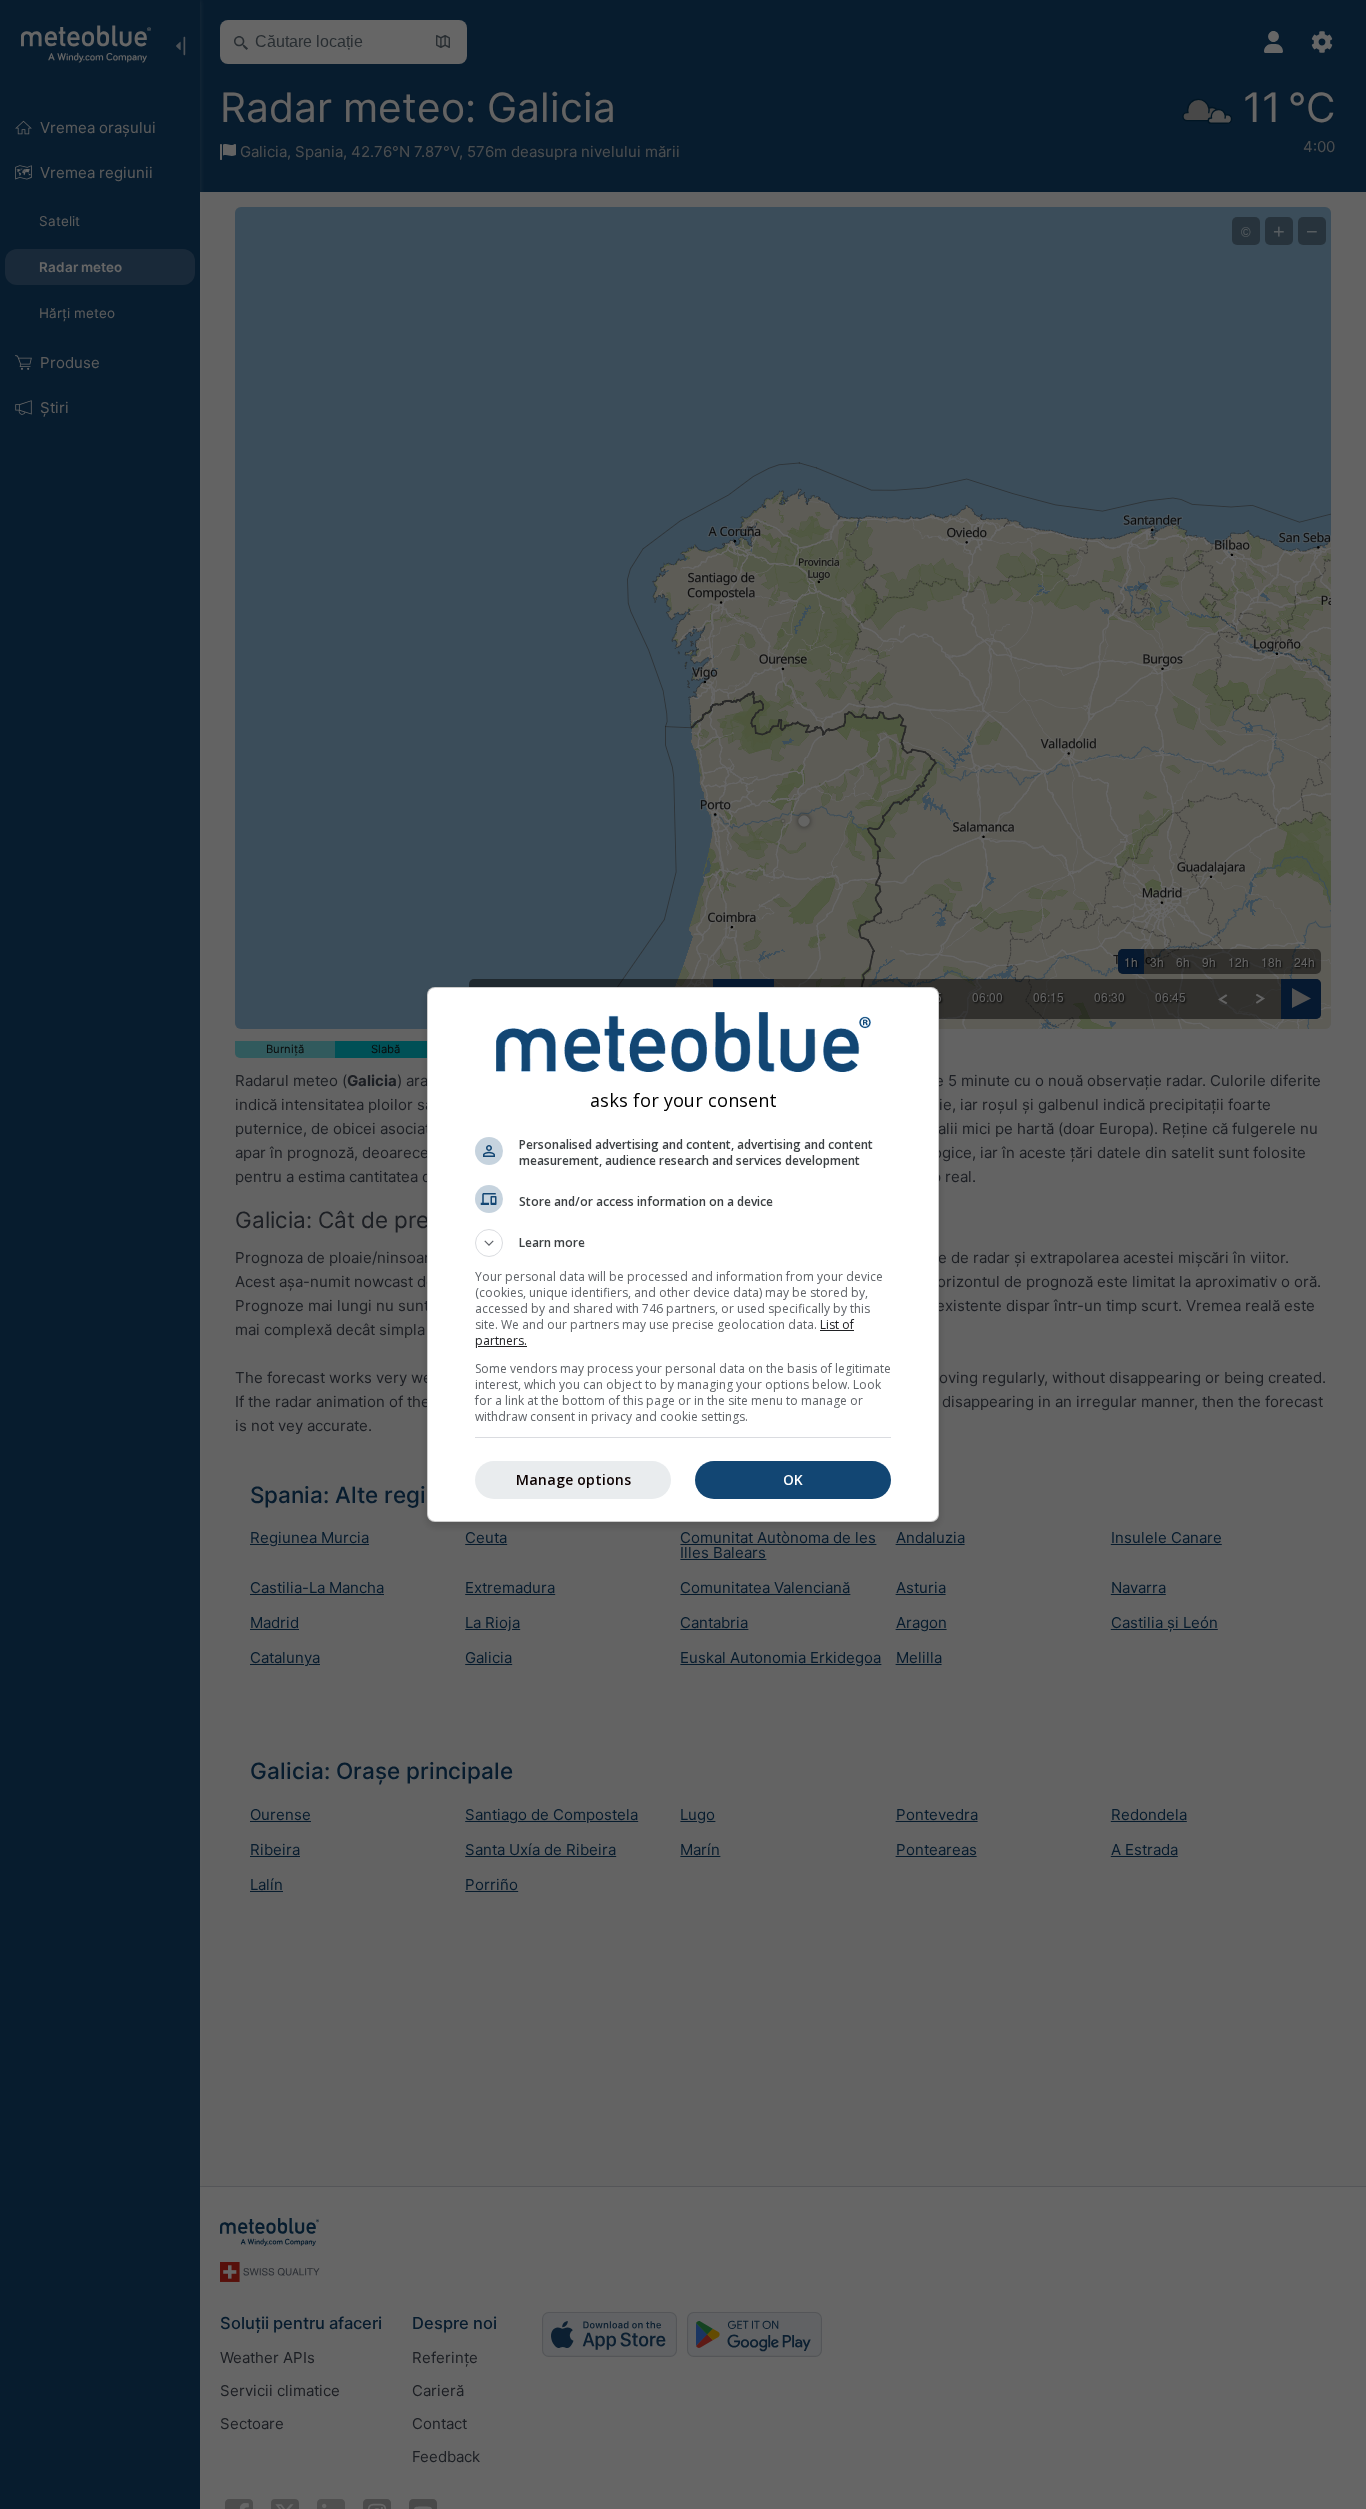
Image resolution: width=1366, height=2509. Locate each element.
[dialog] (683, 1254)
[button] (683, 1243)
